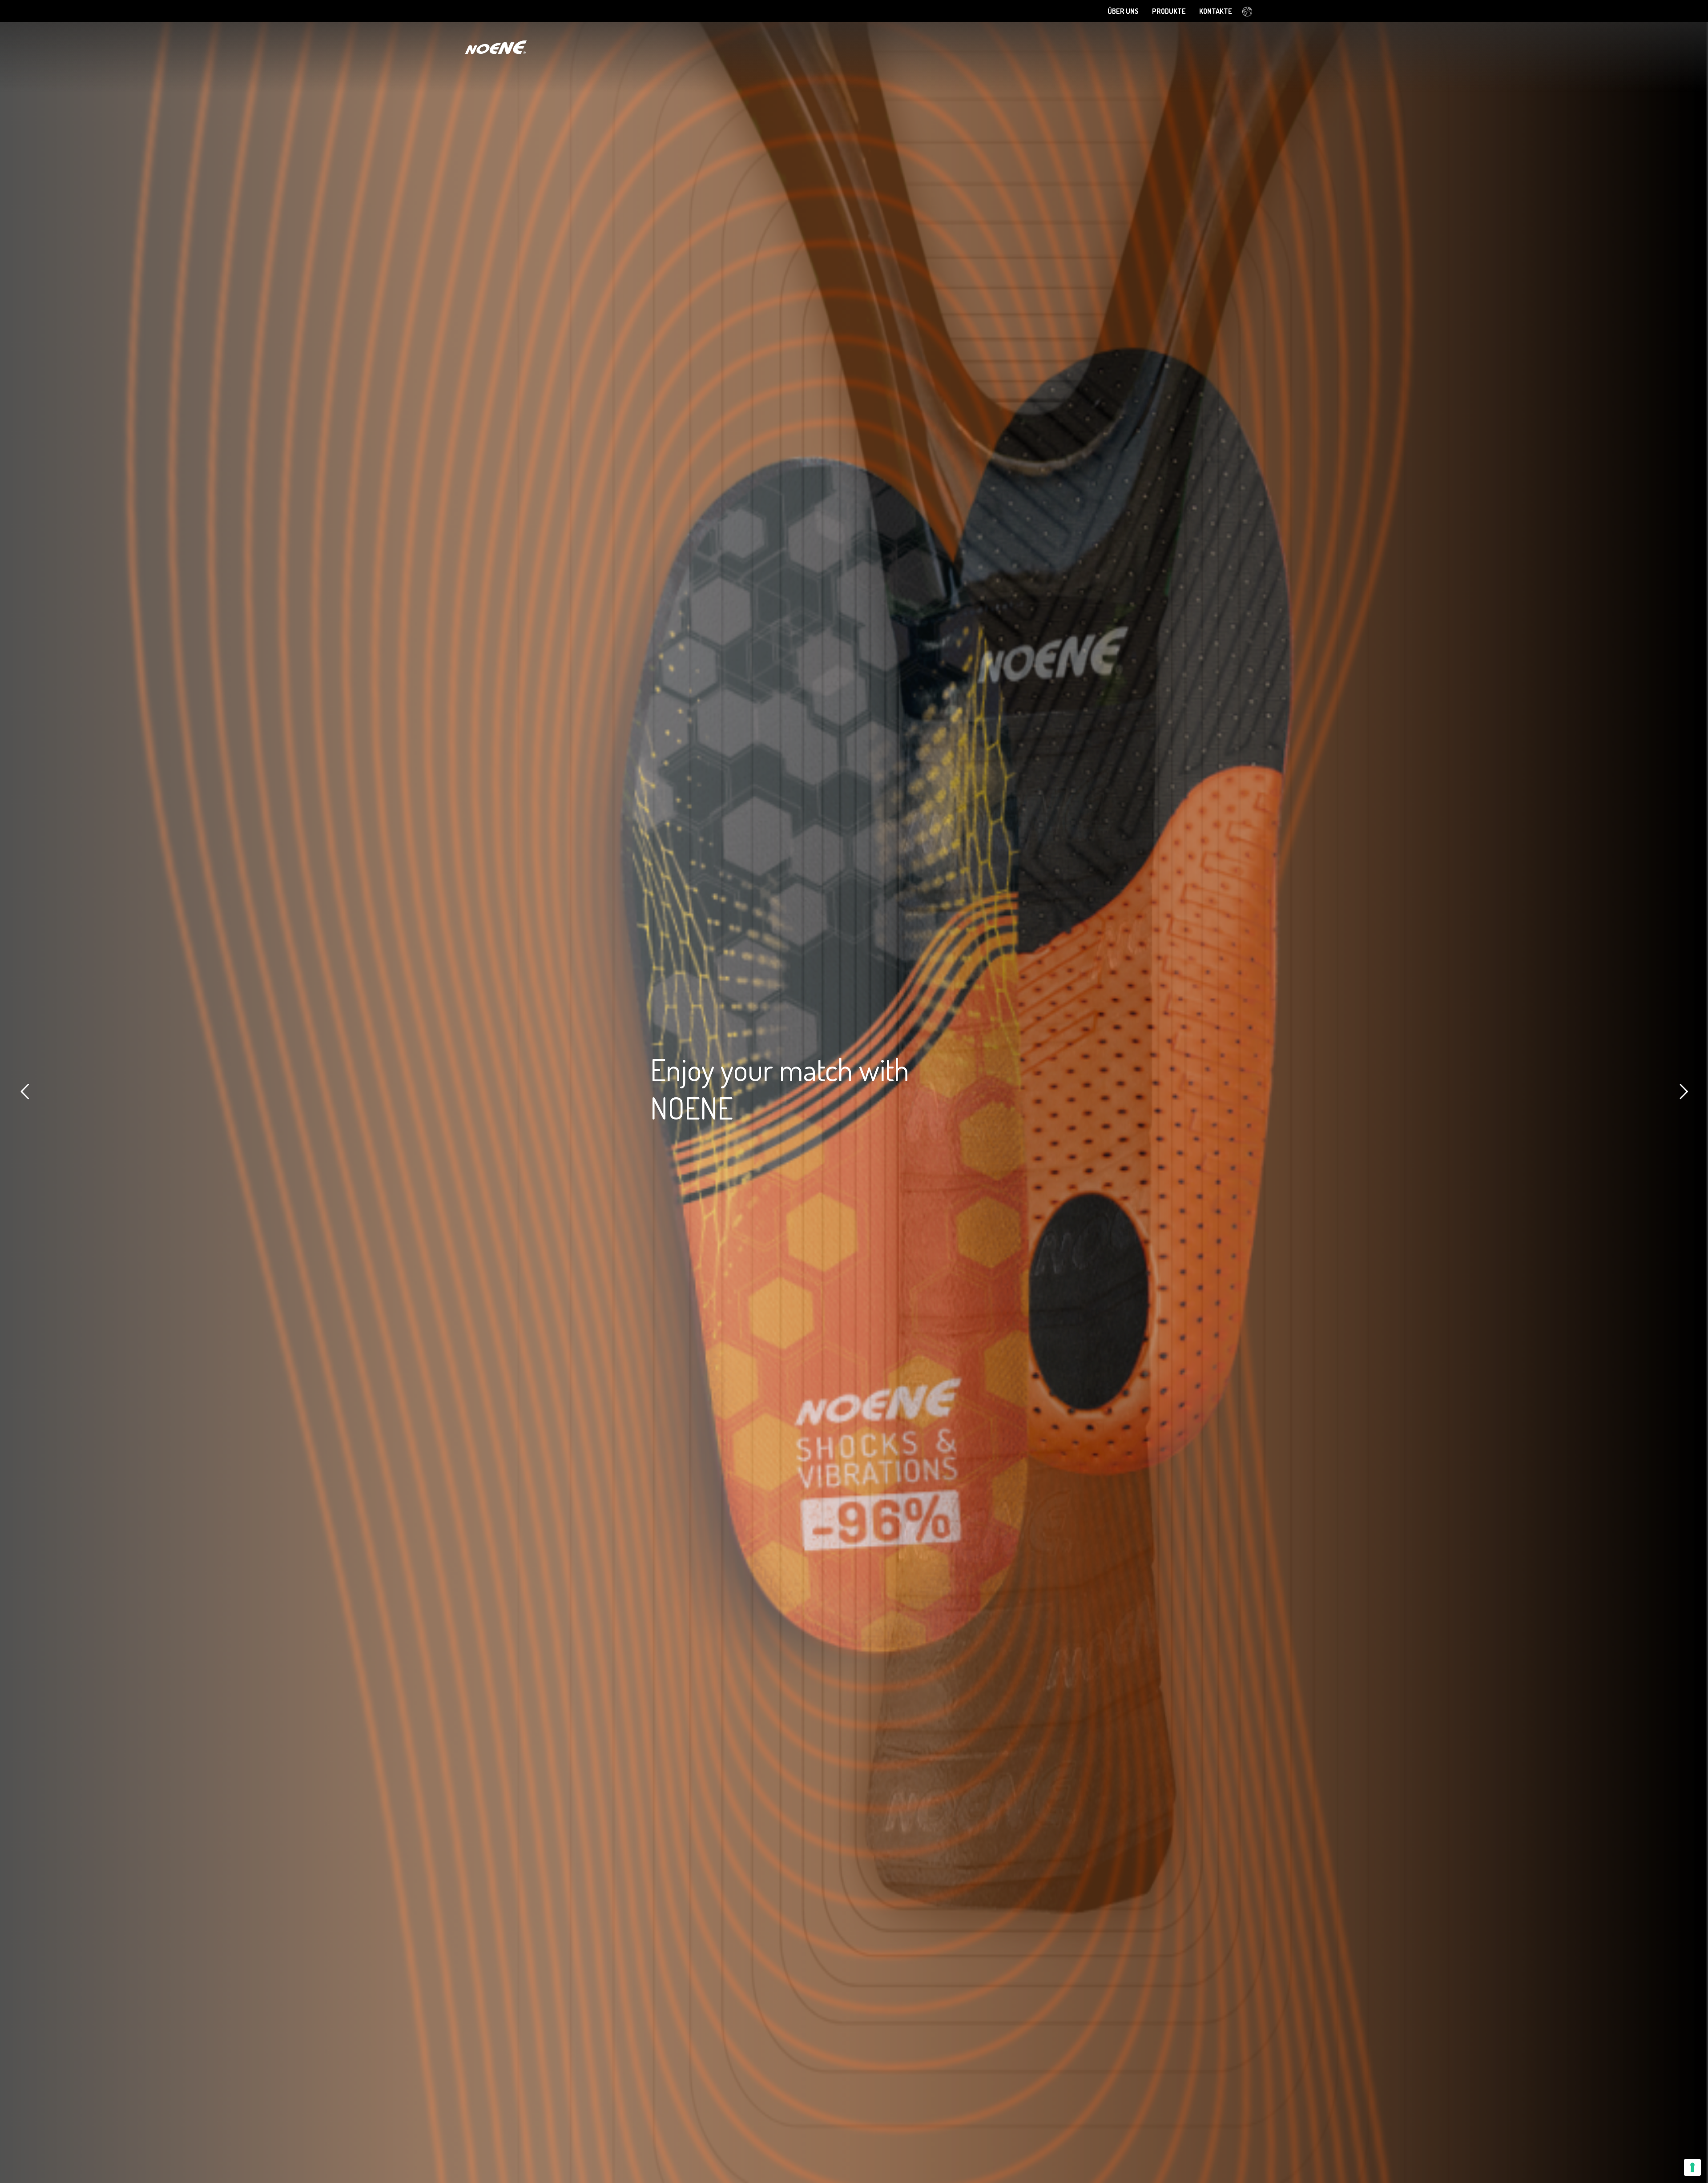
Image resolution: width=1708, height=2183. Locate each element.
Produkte (1169, 11)
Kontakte (1216, 11)
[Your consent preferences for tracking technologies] (1692, 2167)
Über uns (1123, 11)
